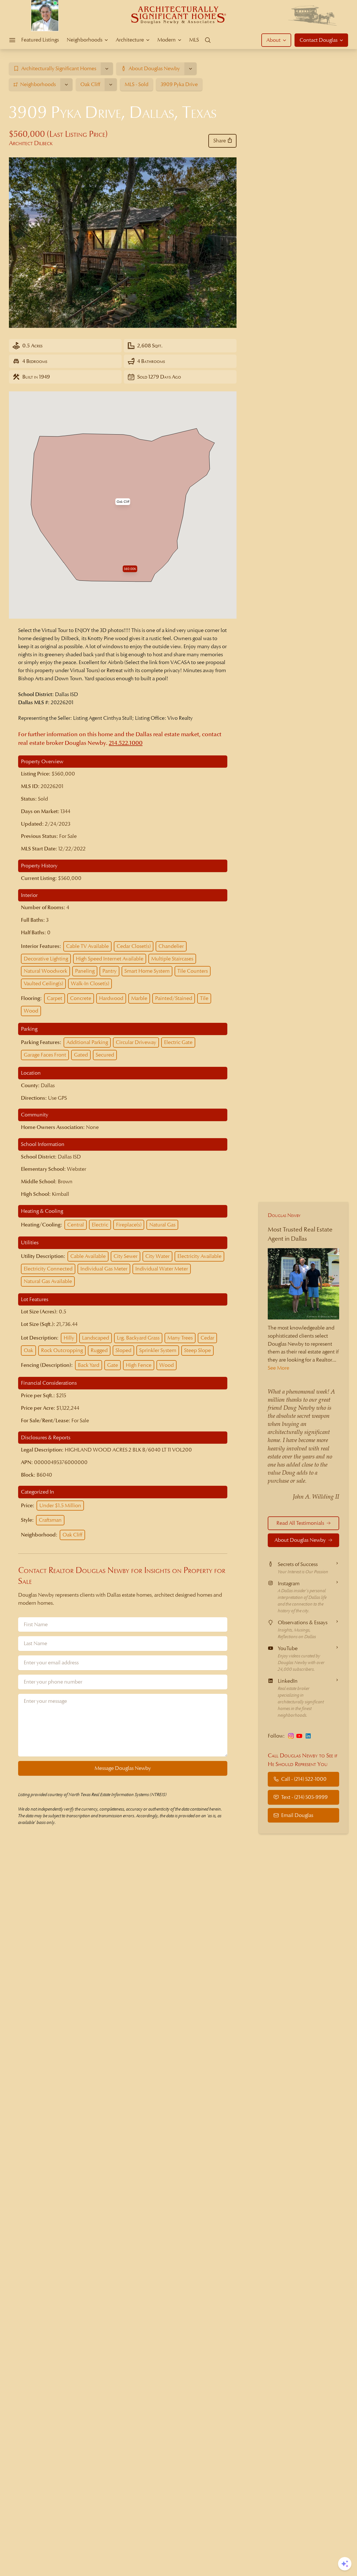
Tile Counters (193, 971)
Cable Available (88, 1256)
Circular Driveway (136, 1042)
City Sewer (126, 1256)
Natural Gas (162, 1225)
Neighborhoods (85, 40)
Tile (204, 998)
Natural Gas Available (48, 1281)
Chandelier (171, 946)
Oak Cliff (72, 1535)
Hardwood (111, 998)
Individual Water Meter (162, 1269)
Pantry (109, 971)
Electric (100, 1225)
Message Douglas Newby (123, 1768)
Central (76, 1225)
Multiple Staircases (172, 959)
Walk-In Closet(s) (90, 983)
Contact (319, 40)
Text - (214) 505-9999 (304, 1797)
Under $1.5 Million (60, 1505)
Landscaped (96, 1338)
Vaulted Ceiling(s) (43, 983)
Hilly (69, 1338)
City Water (157, 1256)
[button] (123, 502)
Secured (105, 1055)
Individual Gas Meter (104, 1269)
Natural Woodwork (45, 971)
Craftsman (50, 1520)
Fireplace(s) (129, 1225)
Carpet (55, 998)
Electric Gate (178, 1042)
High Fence (139, 1365)
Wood (31, 1011)
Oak (28, 1350)
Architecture (130, 40)
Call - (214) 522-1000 (304, 1779)
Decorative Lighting (46, 959)
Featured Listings (40, 40)
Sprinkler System (158, 1350)
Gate (113, 1365)
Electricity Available (199, 1256)
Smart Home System (147, 971)
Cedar (207, 1338)
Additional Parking (87, 1042)
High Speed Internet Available (110, 959)
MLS (194, 40)
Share (220, 141)
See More (278, 1368)
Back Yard (89, 1365)
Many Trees (180, 1338)
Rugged (99, 1350)
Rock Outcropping (62, 1350)
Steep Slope (197, 1350)
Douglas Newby (284, 1215)
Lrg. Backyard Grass (138, 1338)
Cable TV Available (87, 946)
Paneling (85, 971)
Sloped (123, 1350)
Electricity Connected (48, 1269)
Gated (81, 1055)
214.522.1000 (126, 743)
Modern (167, 40)
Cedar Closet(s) (134, 946)
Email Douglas (297, 1815)
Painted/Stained (174, 998)
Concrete (81, 998)
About (273, 40)
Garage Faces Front (45, 1055)
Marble (139, 998)
